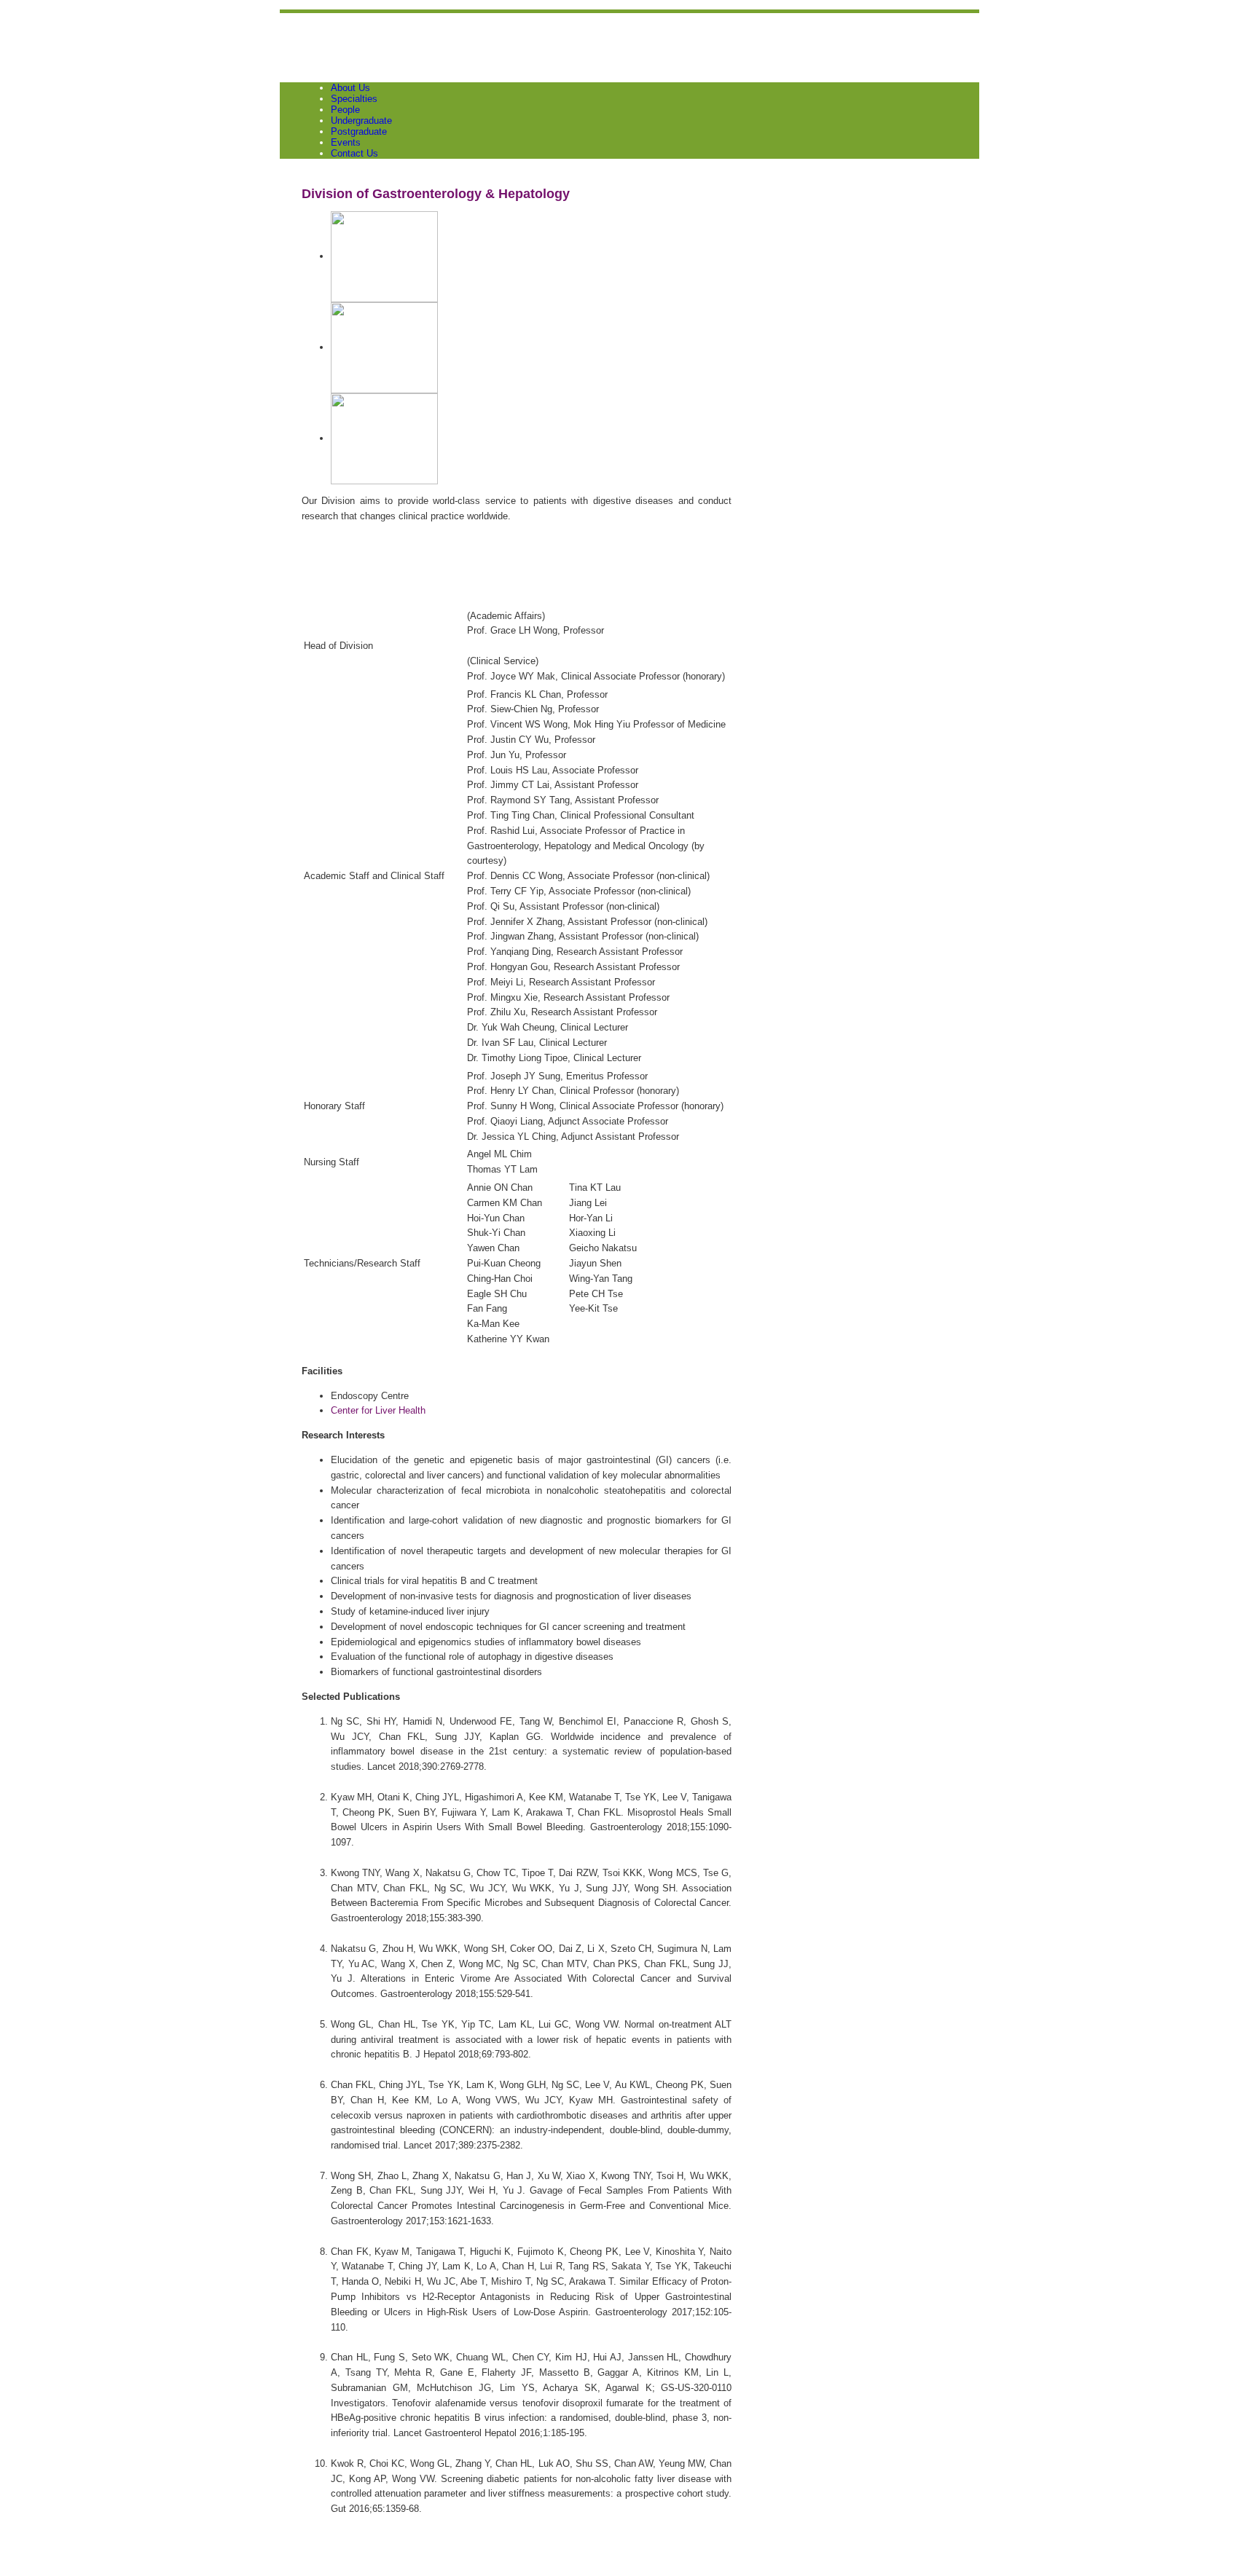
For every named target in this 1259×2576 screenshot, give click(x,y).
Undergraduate (361, 121)
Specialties (354, 99)
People (345, 110)
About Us (350, 88)
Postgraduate (359, 131)
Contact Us (354, 153)
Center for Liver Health (378, 1410)
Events (346, 142)
